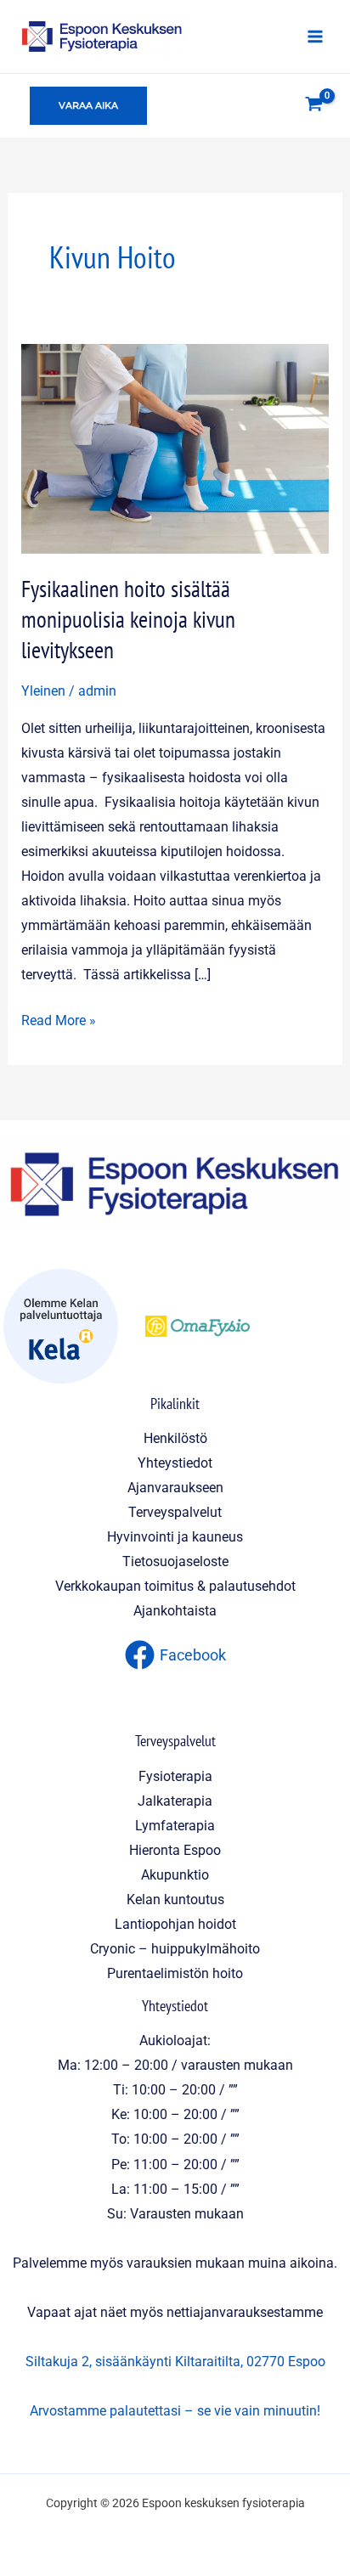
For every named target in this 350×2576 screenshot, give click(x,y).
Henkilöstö (175, 1438)
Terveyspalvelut (175, 1512)
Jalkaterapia (175, 1801)
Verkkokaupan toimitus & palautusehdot (175, 1586)
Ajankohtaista (175, 1611)
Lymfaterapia (175, 1826)
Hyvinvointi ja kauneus (175, 1537)
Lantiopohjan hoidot (175, 1924)
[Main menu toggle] (315, 36)
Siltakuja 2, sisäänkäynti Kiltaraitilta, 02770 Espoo (175, 2362)
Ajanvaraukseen (175, 1488)
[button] (88, 106)
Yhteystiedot (175, 1463)
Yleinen (43, 691)
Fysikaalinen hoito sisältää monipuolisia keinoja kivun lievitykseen (128, 619)
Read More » (59, 1018)
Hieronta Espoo (175, 1850)
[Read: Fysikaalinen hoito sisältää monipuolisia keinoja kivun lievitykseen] (175, 448)
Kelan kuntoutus (175, 1900)
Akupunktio (175, 1875)
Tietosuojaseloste (175, 1561)
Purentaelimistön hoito (175, 1973)
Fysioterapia (175, 1776)
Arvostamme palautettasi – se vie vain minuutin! (175, 2411)
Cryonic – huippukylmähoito (175, 1949)
